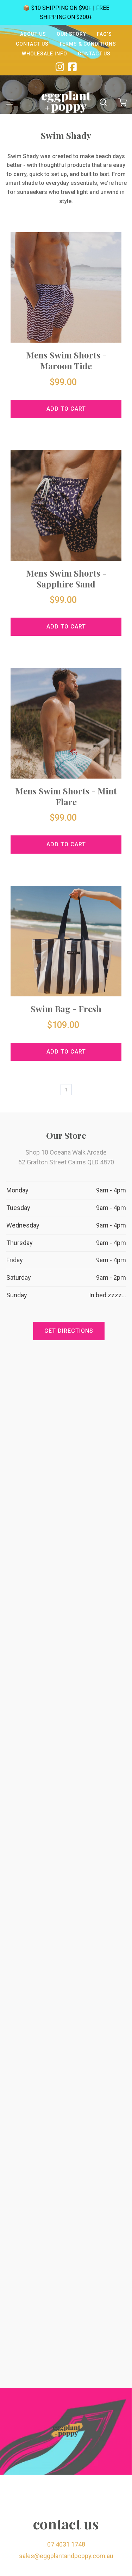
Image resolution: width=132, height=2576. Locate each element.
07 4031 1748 (66, 2544)
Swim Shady (66, 135)
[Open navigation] (10, 102)
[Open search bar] (103, 102)
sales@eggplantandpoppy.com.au (66, 2556)
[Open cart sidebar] (122, 102)
